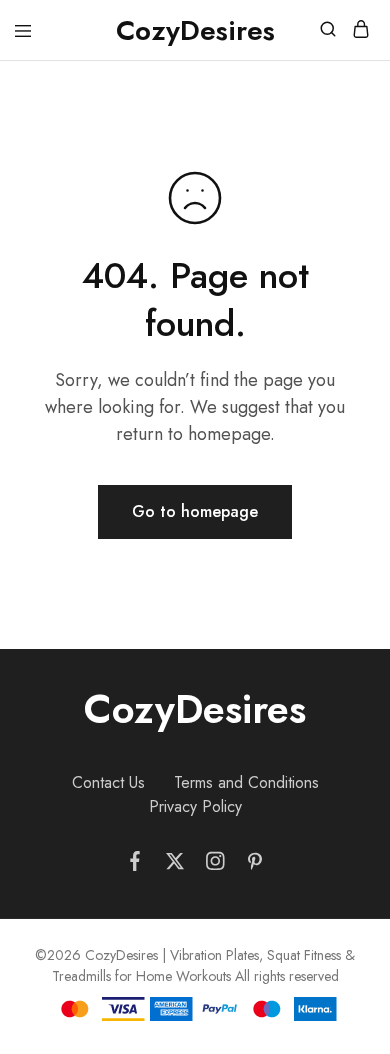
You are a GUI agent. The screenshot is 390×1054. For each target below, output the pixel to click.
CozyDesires (195, 709)
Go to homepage (195, 511)
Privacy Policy (195, 806)
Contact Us (108, 782)
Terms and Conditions (246, 782)
